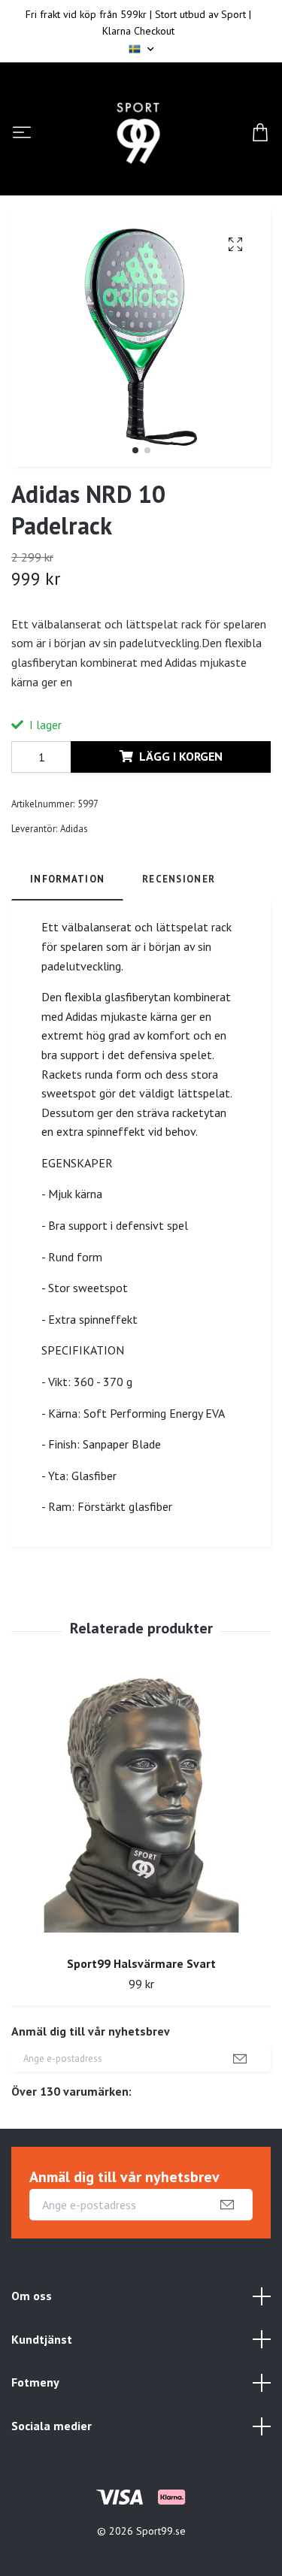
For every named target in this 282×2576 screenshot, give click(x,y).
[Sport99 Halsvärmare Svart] (141, 1809)
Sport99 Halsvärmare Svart (141, 1963)
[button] (135, 450)
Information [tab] (67, 879)
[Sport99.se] (138, 133)
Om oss (32, 2296)
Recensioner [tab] (179, 879)
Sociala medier (52, 2426)
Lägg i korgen (181, 756)
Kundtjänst (42, 2339)
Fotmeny (35, 2382)
